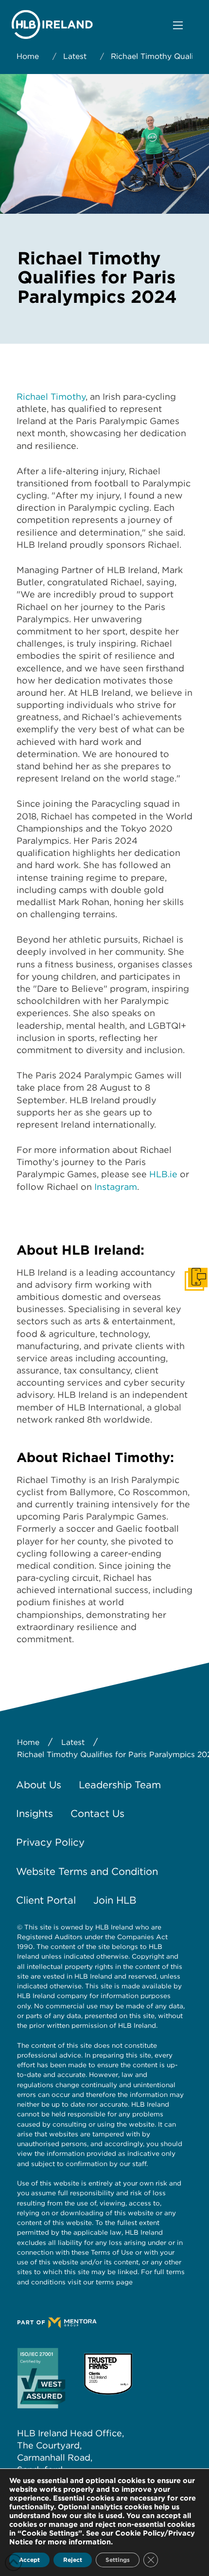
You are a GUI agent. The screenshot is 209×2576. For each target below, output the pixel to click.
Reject (73, 2560)
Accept (29, 2560)
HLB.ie (165, 1174)
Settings (118, 2560)
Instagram (116, 1187)
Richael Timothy (51, 397)
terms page (114, 2282)
